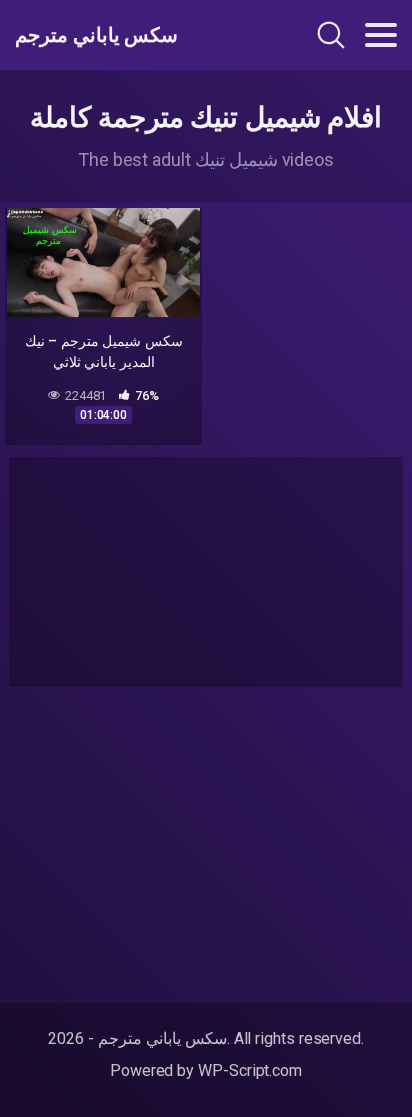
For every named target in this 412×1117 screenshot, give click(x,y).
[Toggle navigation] (381, 35)
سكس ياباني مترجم (96, 35)
